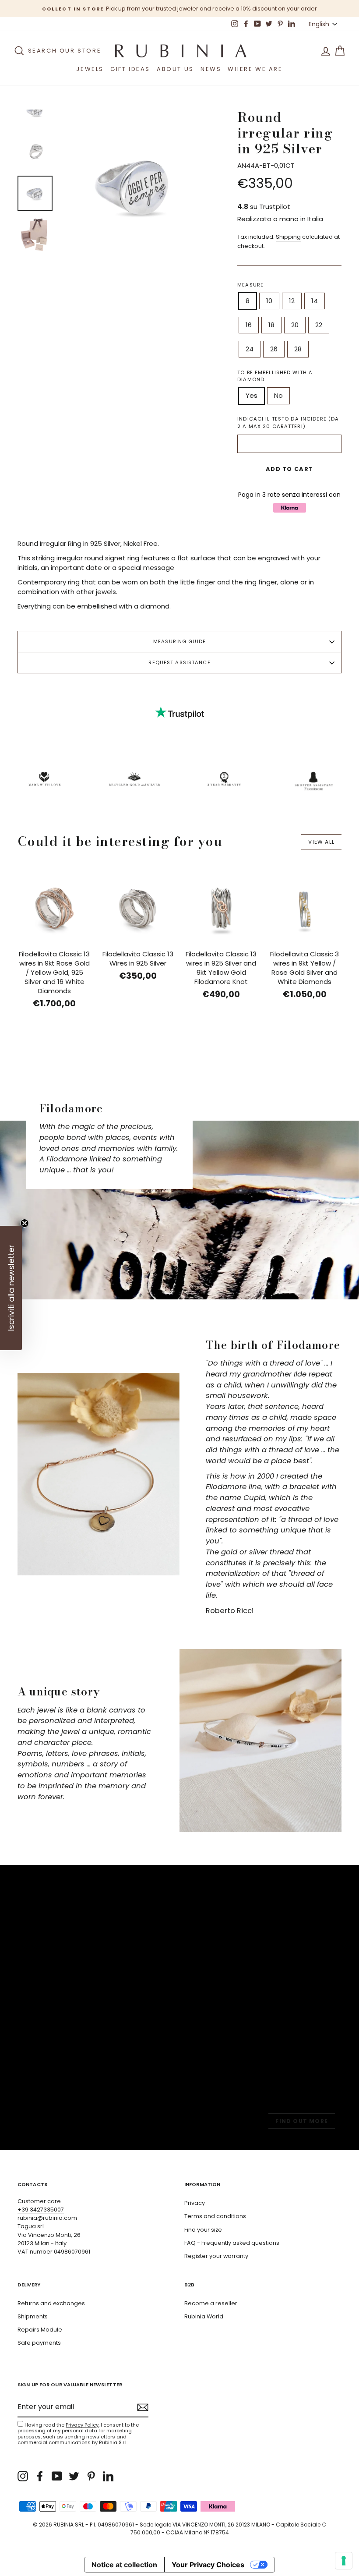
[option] (179, 9)
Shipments (33, 2316)
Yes (252, 395)
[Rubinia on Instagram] (23, 2476)
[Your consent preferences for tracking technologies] (344, 2561)
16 (249, 325)
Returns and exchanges (51, 2303)
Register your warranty (216, 2256)
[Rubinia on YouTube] (57, 2476)
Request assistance (179, 662)
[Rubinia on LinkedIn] (108, 2476)
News (211, 69)
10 (269, 301)
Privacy (195, 2203)
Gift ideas (130, 69)
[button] (11, 1288)
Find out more (302, 2121)
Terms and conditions (215, 2216)
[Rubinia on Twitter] (74, 2476)
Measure (250, 285)
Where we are (255, 69)
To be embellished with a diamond (275, 376)
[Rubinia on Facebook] (40, 2476)
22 (319, 325)
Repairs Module (40, 2330)
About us (175, 69)
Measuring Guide (179, 641)
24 (250, 349)
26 (274, 349)
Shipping (288, 237)
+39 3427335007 (41, 2210)
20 (295, 325)
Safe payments (39, 2343)
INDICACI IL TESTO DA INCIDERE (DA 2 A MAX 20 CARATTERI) (288, 423)
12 (292, 301)
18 (271, 325)
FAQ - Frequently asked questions (232, 2243)
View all (321, 842)
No (278, 395)
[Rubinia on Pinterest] (91, 2476)
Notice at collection (124, 2565)
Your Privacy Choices (208, 2565)
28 (298, 349)
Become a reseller (211, 2303)
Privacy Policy (82, 2425)
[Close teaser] (25, 1223)
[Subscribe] (143, 2407)
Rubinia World (204, 2316)
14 (315, 301)
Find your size (203, 2230)
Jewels (90, 69)
